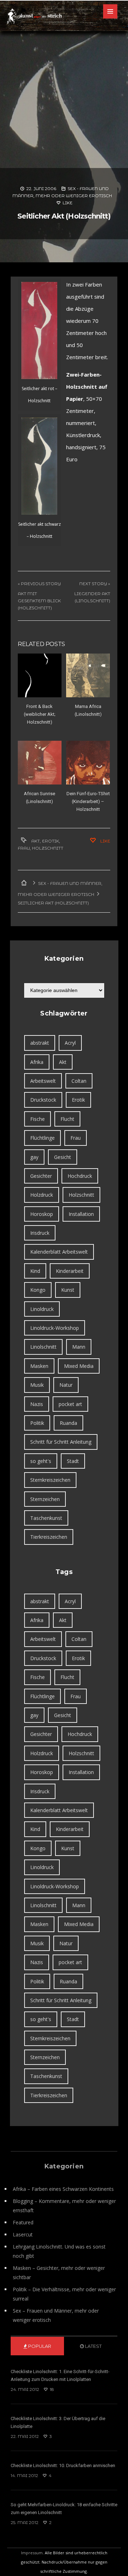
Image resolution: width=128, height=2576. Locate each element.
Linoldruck (42, 1309)
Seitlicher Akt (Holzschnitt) (64, 216)
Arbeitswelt (43, 1081)
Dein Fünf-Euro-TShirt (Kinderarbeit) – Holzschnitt (88, 801)
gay (34, 1157)
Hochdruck (80, 1176)
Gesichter (41, 1176)
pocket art (70, 1404)
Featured (23, 2222)
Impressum (32, 2553)
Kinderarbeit (70, 1271)
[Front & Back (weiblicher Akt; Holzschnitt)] (40, 675)
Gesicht (63, 1157)
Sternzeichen (45, 1499)
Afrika (37, 1062)
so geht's (41, 1461)
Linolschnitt (43, 1347)
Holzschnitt (48, 848)
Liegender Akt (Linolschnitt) (92, 597)
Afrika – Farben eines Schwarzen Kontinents (63, 2189)
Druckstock (43, 1100)
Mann (79, 1347)
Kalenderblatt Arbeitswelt (59, 1252)
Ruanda (68, 1423)
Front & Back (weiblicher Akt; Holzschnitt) (40, 714)
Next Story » (95, 584)
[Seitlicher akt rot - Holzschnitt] (39, 330)
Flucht (67, 1119)
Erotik (50, 841)
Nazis (37, 1404)
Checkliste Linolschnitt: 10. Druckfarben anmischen (63, 2465)
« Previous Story (39, 584)
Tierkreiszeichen (49, 1537)
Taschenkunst (46, 1518)
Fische (38, 1119)
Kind (35, 1271)
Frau (24, 848)
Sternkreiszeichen (50, 1480)
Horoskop (42, 1214)
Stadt (73, 1461)
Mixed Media (79, 1366)
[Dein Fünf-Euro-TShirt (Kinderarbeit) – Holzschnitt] (88, 763)
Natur (66, 1385)
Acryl (70, 1043)
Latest (93, 2346)
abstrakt (40, 1043)
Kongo (38, 1290)
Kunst (68, 1290)
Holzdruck (42, 1195)
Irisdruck (40, 1233)
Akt (36, 841)
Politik (37, 1423)
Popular (39, 2346)
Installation (81, 1214)
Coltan (79, 1081)
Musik (37, 1385)
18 (51, 2389)
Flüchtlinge (42, 1138)
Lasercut (23, 2234)
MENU (110, 11)
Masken (39, 1366)
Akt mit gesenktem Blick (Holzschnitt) (39, 601)
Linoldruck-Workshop (55, 1328)
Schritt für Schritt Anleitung (61, 1442)
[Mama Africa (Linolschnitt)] (88, 675)
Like (67, 203)
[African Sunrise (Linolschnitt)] (40, 763)
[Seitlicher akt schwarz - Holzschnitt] (39, 466)
